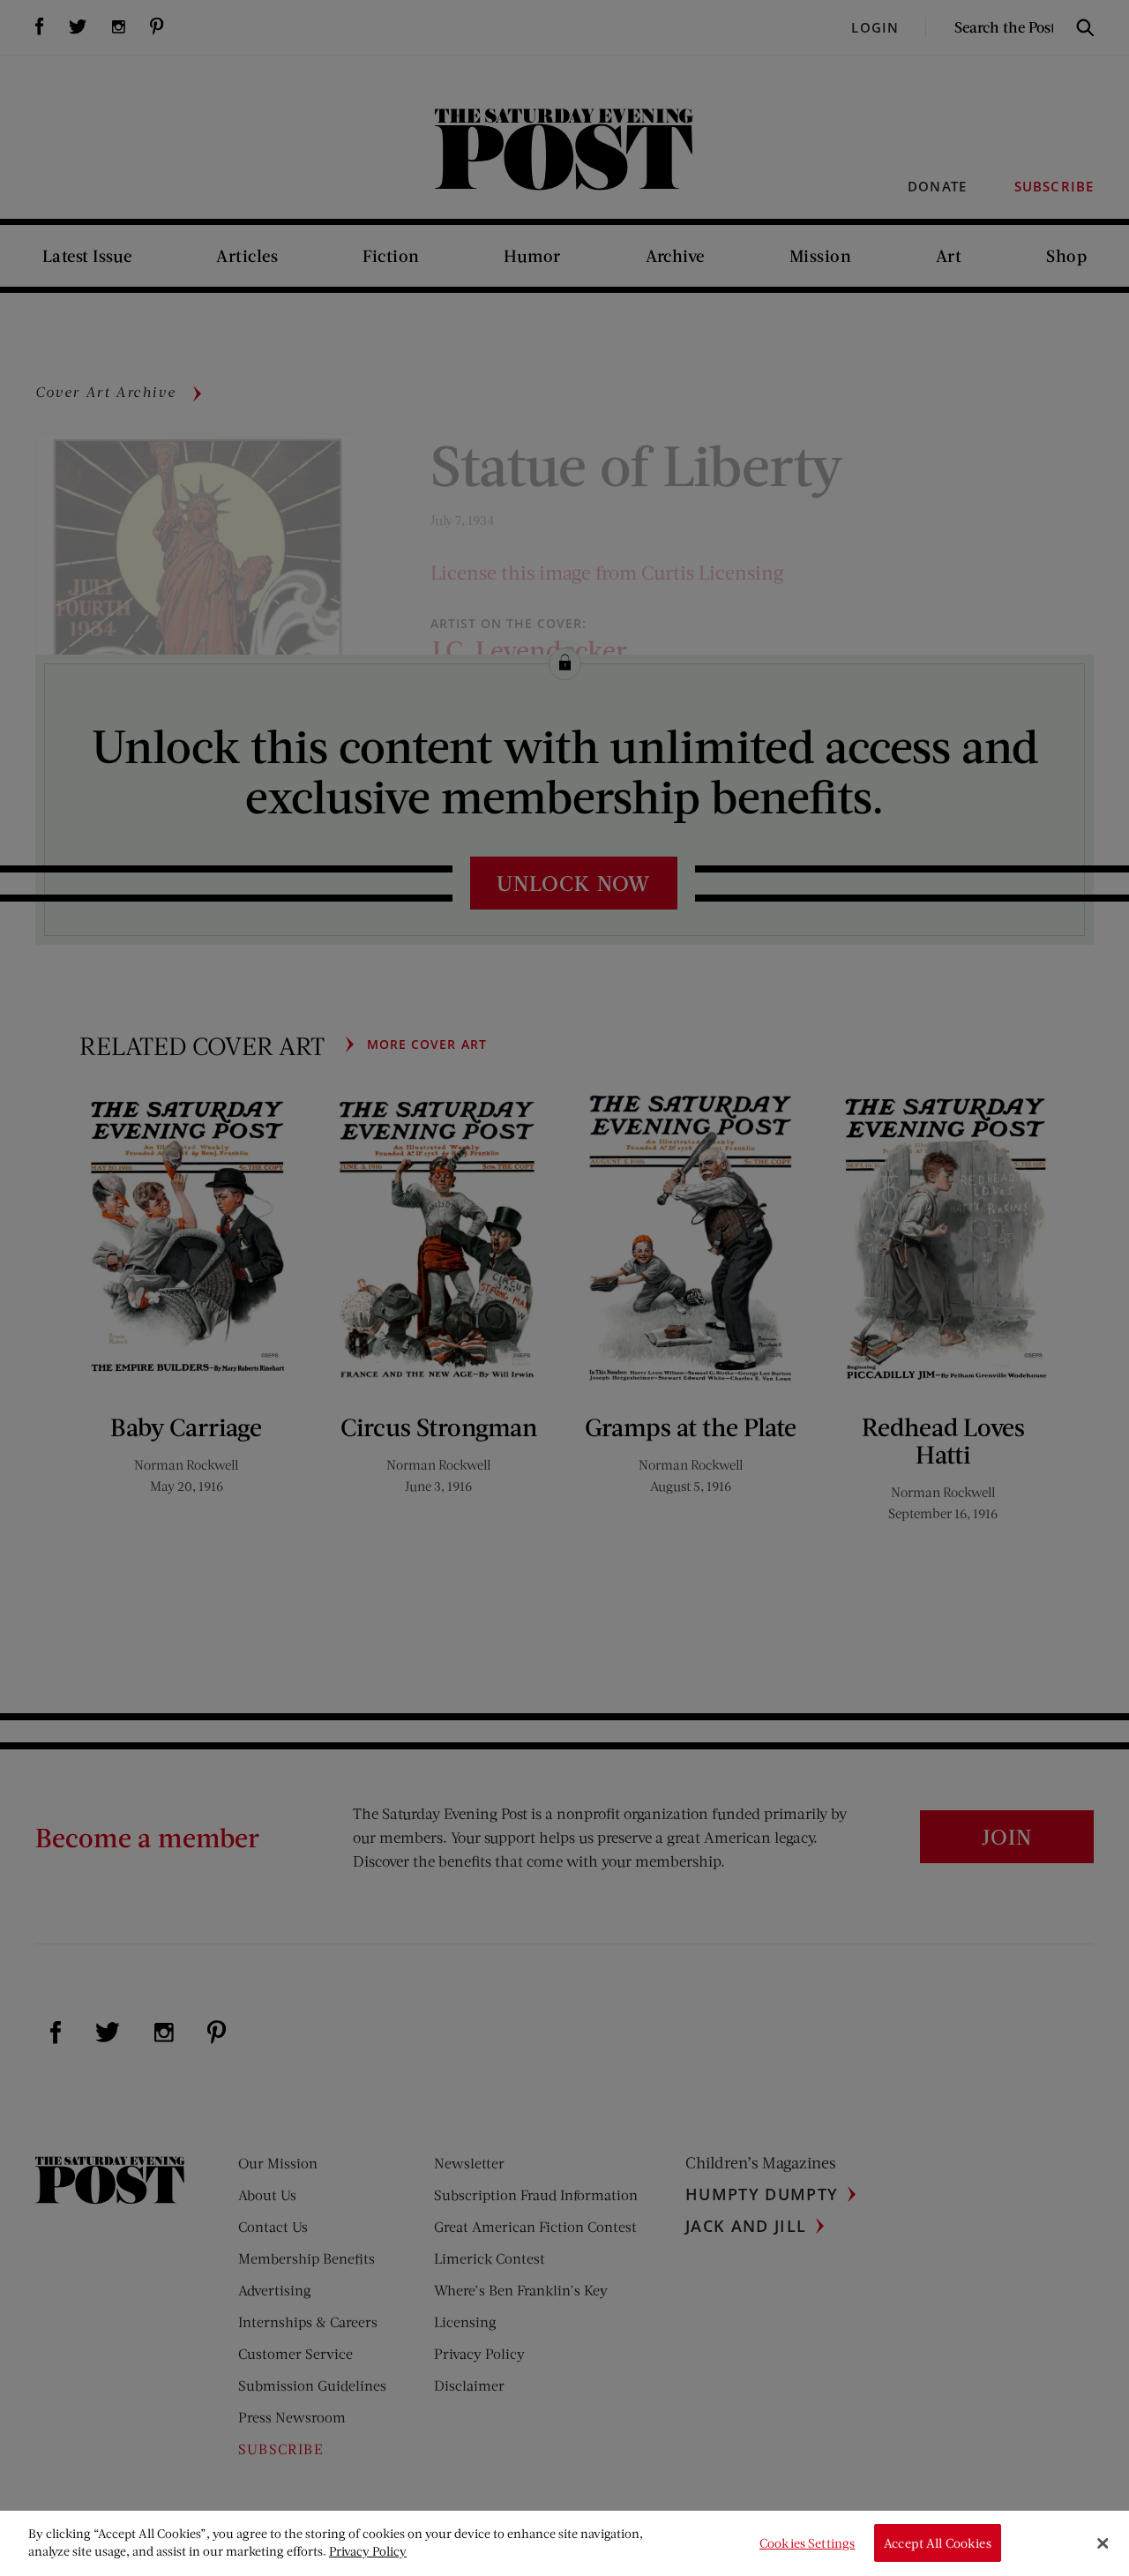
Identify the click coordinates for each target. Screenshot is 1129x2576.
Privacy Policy (368, 2551)
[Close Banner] (1103, 2543)
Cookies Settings (807, 2543)
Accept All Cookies (938, 2543)
